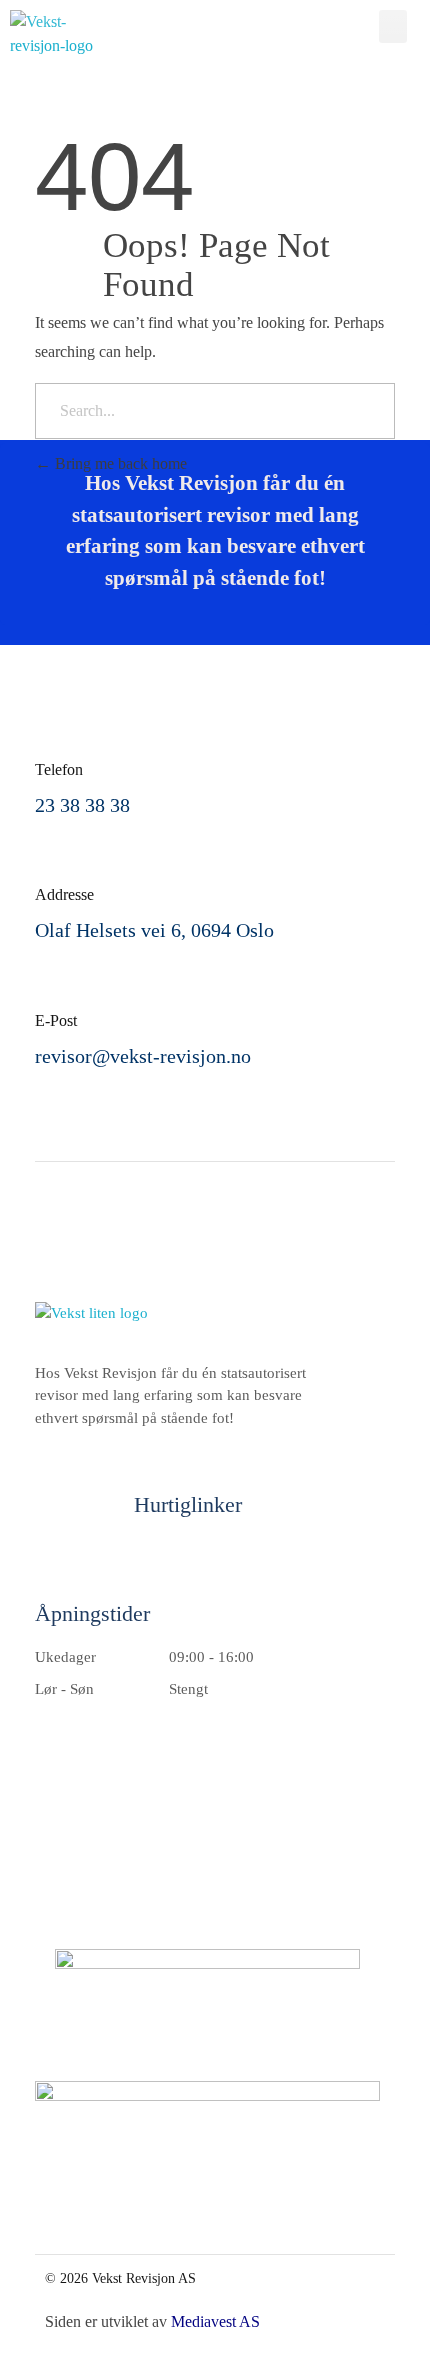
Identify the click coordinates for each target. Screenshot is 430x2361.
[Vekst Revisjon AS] (79, 34)
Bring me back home (119, 463)
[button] (393, 26)
